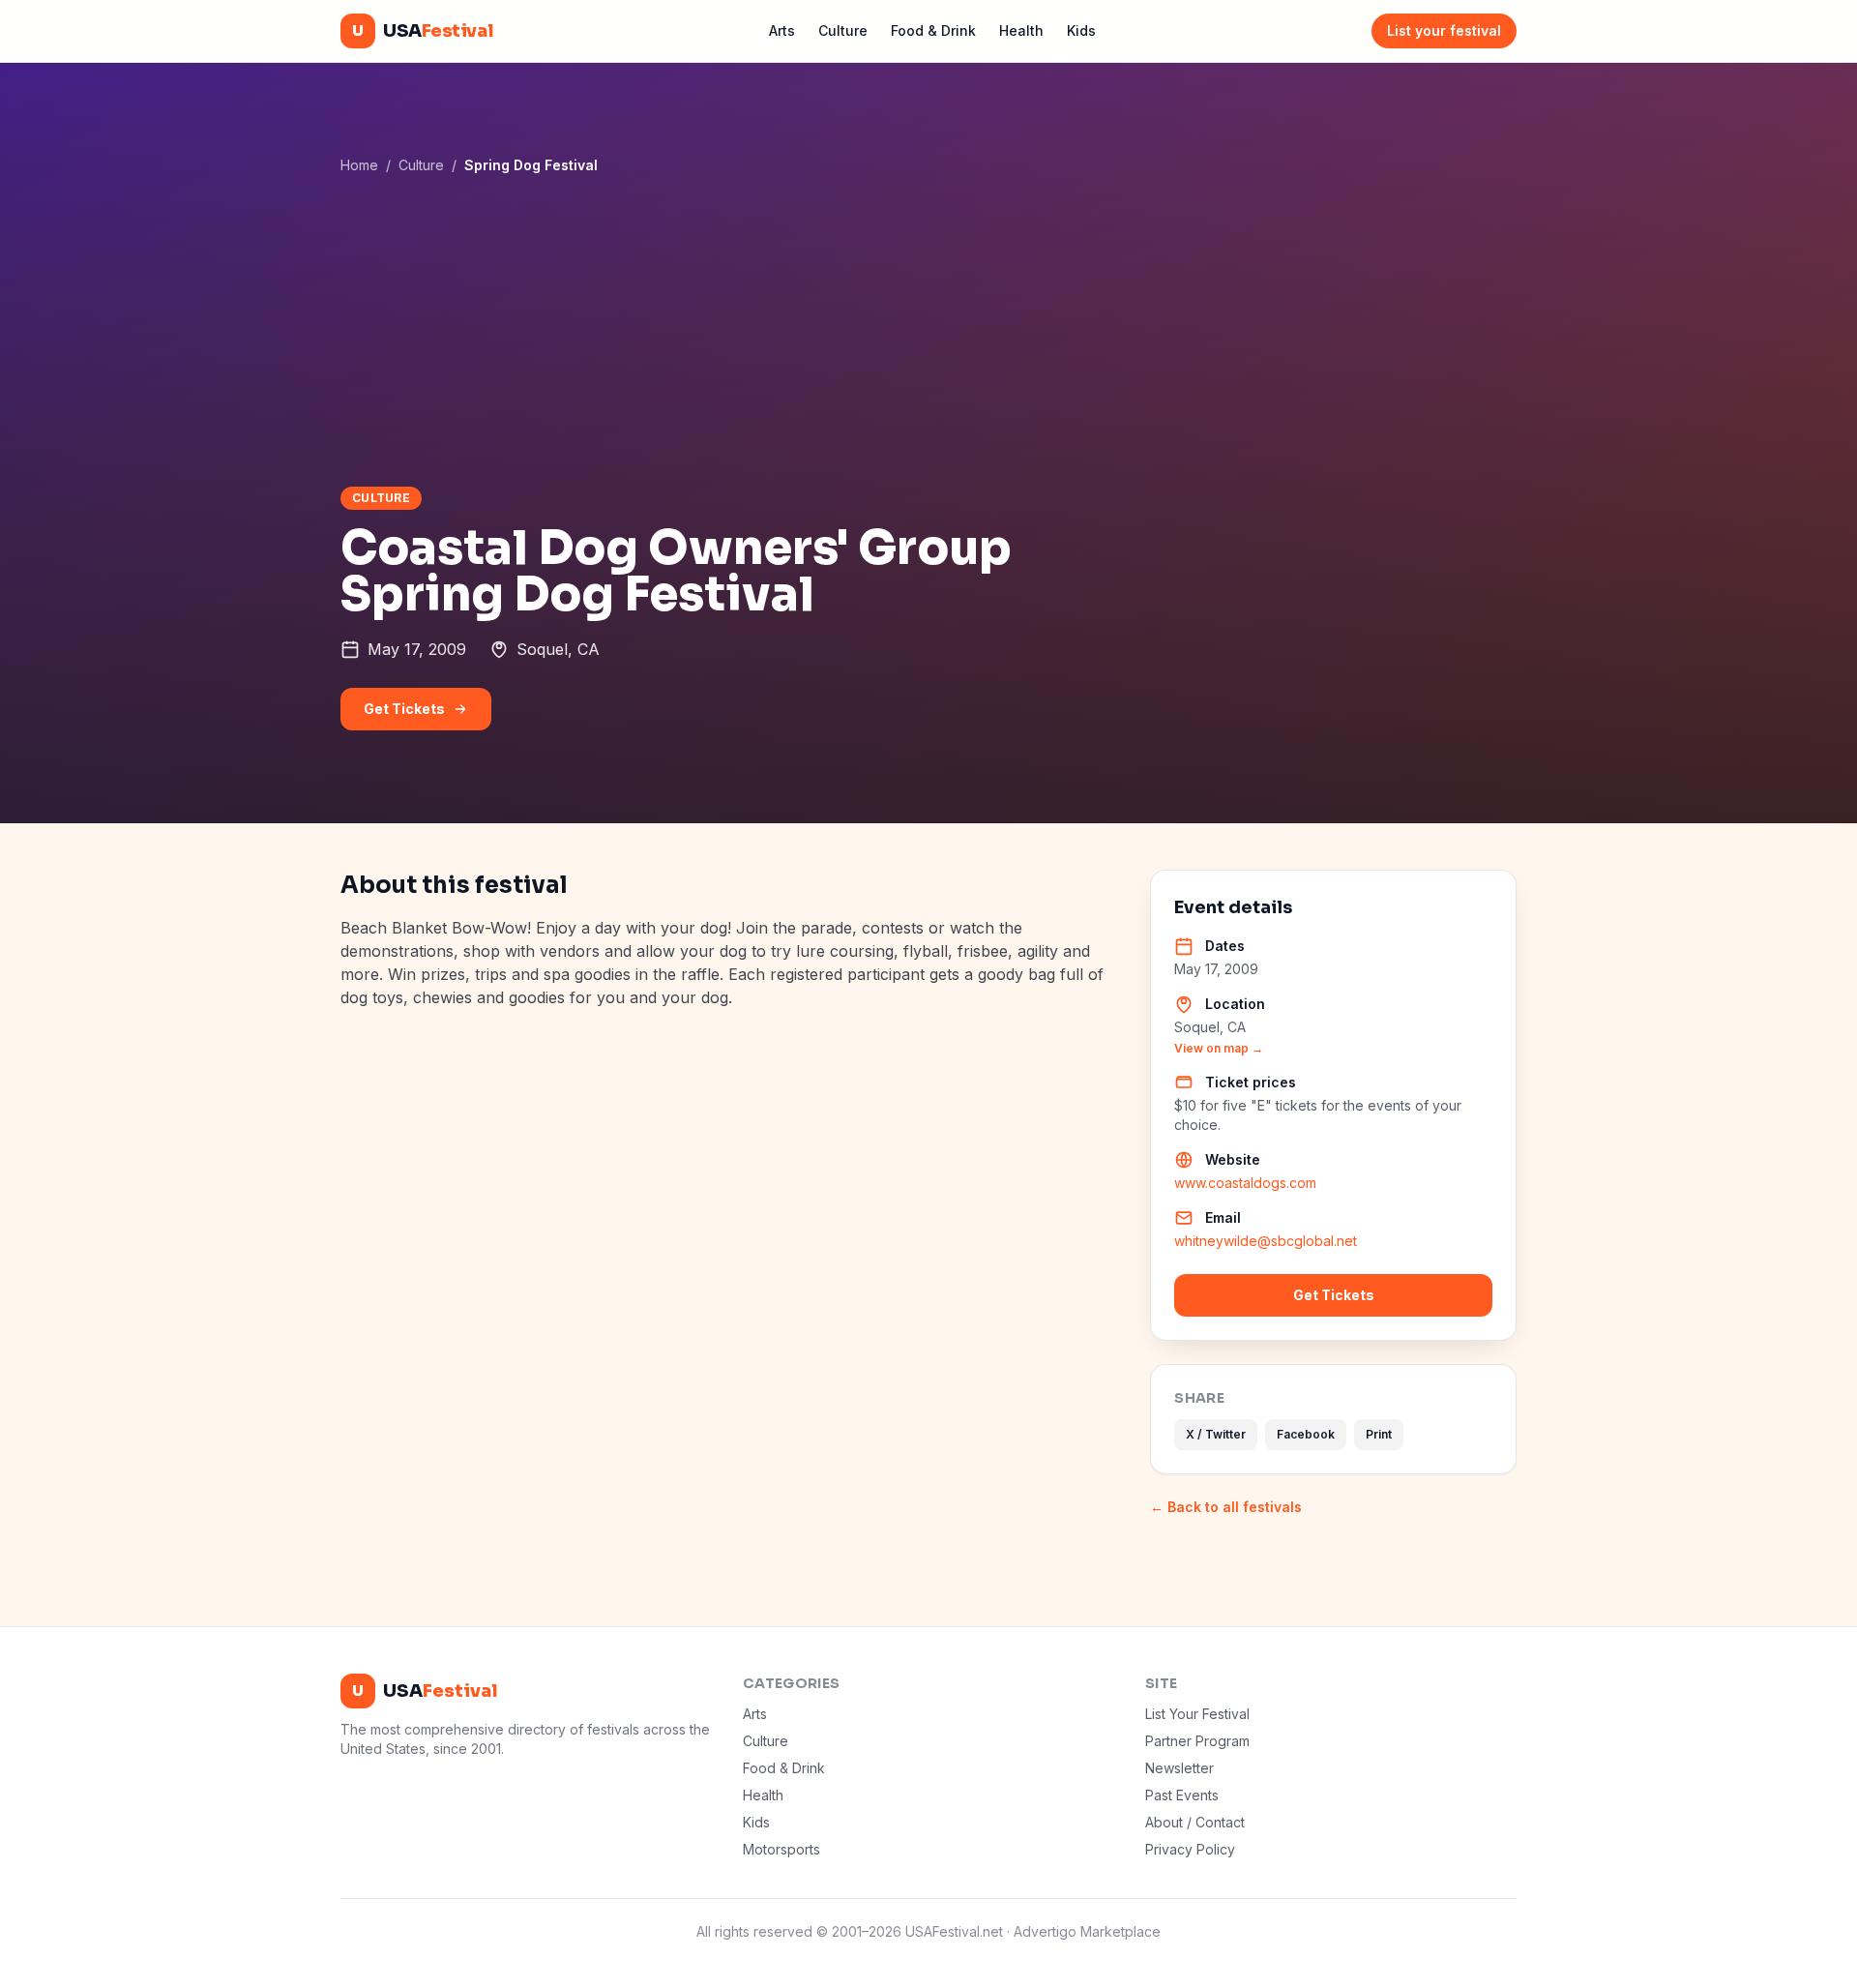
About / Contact (1195, 1822)
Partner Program (1197, 1741)
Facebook (1306, 1434)
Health (1021, 30)
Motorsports (781, 1849)
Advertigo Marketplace (1087, 1931)
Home (359, 165)
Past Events (1182, 1795)
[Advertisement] (928, 330)
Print (1379, 1434)
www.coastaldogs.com (1245, 1183)
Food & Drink (933, 30)
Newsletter (1179, 1768)
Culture (843, 30)
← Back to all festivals (1226, 1507)
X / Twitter (1216, 1434)
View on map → (1219, 1048)
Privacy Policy (1190, 1849)
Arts (782, 30)
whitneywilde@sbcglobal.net (1266, 1241)
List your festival (1444, 30)
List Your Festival (1197, 1714)
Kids (1081, 30)
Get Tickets (404, 709)
